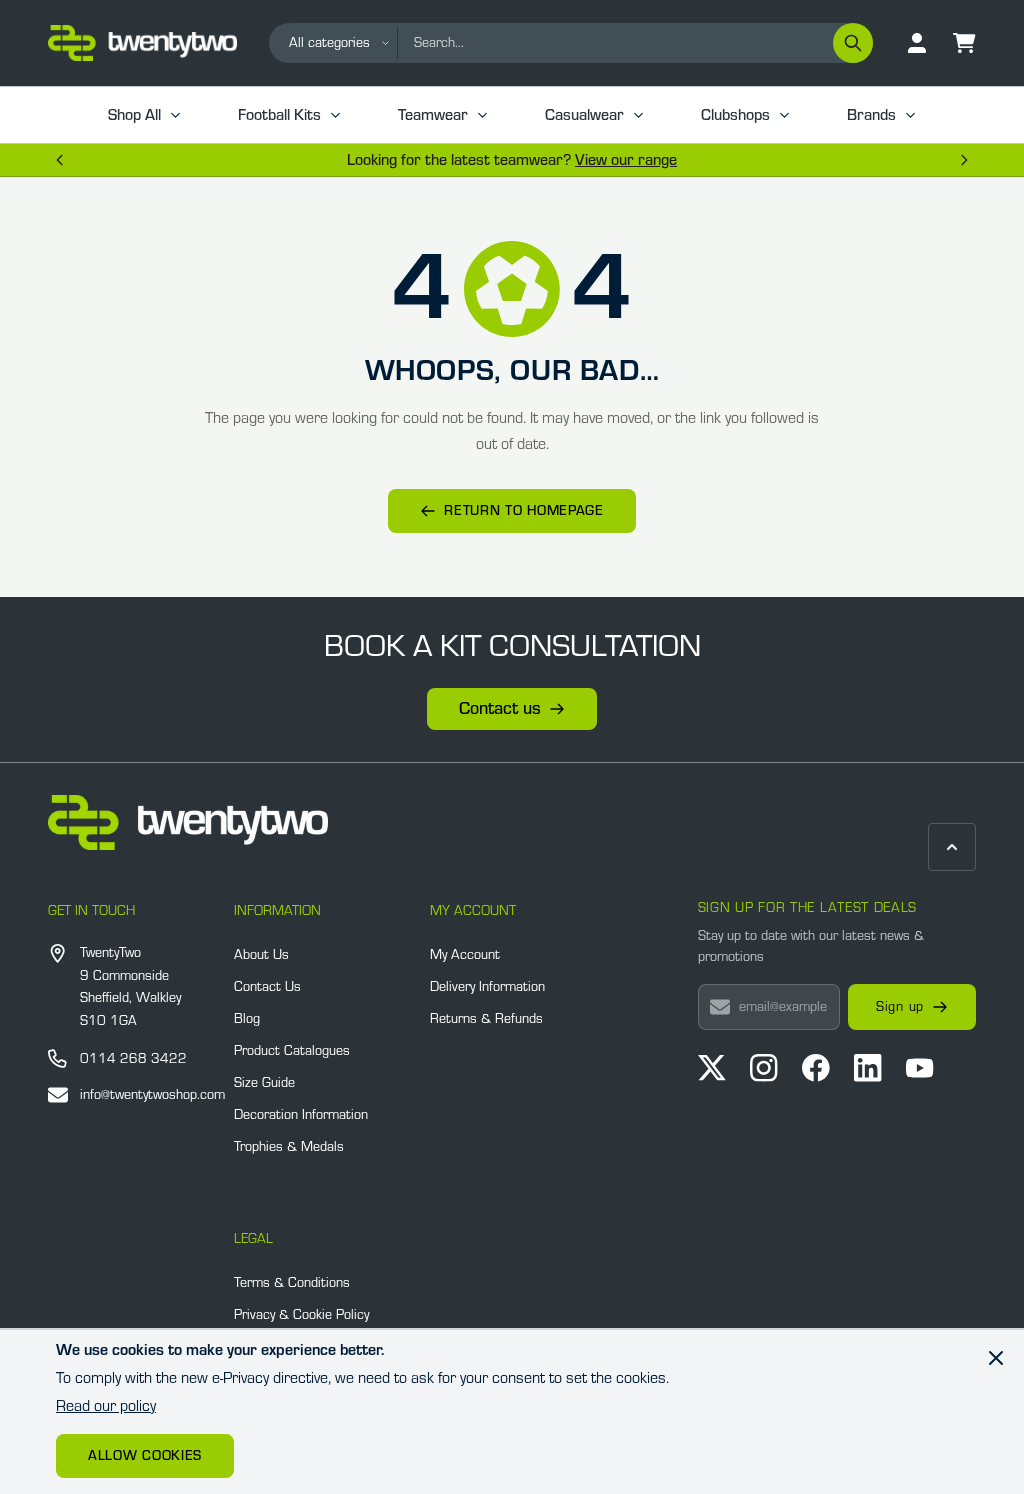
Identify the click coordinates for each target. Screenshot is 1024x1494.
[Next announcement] (964, 160)
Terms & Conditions (292, 1283)
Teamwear (433, 115)
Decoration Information (301, 1115)
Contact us (500, 709)
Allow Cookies (145, 1456)
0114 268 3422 (133, 1059)
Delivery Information (487, 987)
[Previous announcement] (60, 160)
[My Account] (917, 43)
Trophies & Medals (289, 1147)
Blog (247, 1019)
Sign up (900, 1007)
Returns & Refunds (486, 1019)
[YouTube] (920, 1068)
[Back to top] (952, 847)
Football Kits (279, 115)
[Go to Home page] (142, 43)
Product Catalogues (292, 1051)
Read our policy (106, 1406)
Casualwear (584, 115)
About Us (261, 955)
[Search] (853, 43)
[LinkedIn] (868, 1068)
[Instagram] (764, 1068)
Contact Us (267, 987)
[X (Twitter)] (712, 1068)
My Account (465, 955)
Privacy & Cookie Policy (301, 1315)
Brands (871, 115)
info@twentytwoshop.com (152, 1095)
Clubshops (735, 115)
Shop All (134, 115)
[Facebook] (816, 1068)
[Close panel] (996, 1358)
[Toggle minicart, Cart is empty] (964, 43)
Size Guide (264, 1083)
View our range (626, 160)
